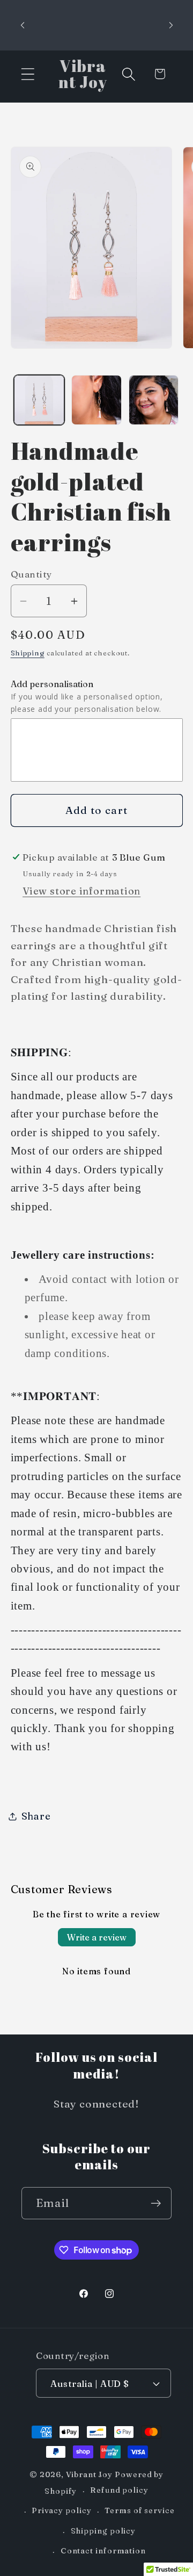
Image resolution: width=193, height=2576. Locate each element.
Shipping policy (103, 2531)
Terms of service (140, 2510)
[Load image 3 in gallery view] (154, 400)
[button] (28, 74)
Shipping (28, 653)
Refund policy (119, 2490)
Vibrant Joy (89, 2474)
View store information (81, 891)
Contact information (103, 2551)
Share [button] (36, 1816)
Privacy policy (62, 2510)
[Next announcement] (171, 25)
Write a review (97, 1937)
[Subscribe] (156, 2203)
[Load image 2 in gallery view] (96, 400)
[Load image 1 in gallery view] (39, 400)
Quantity (31, 574)
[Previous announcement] (23, 25)
